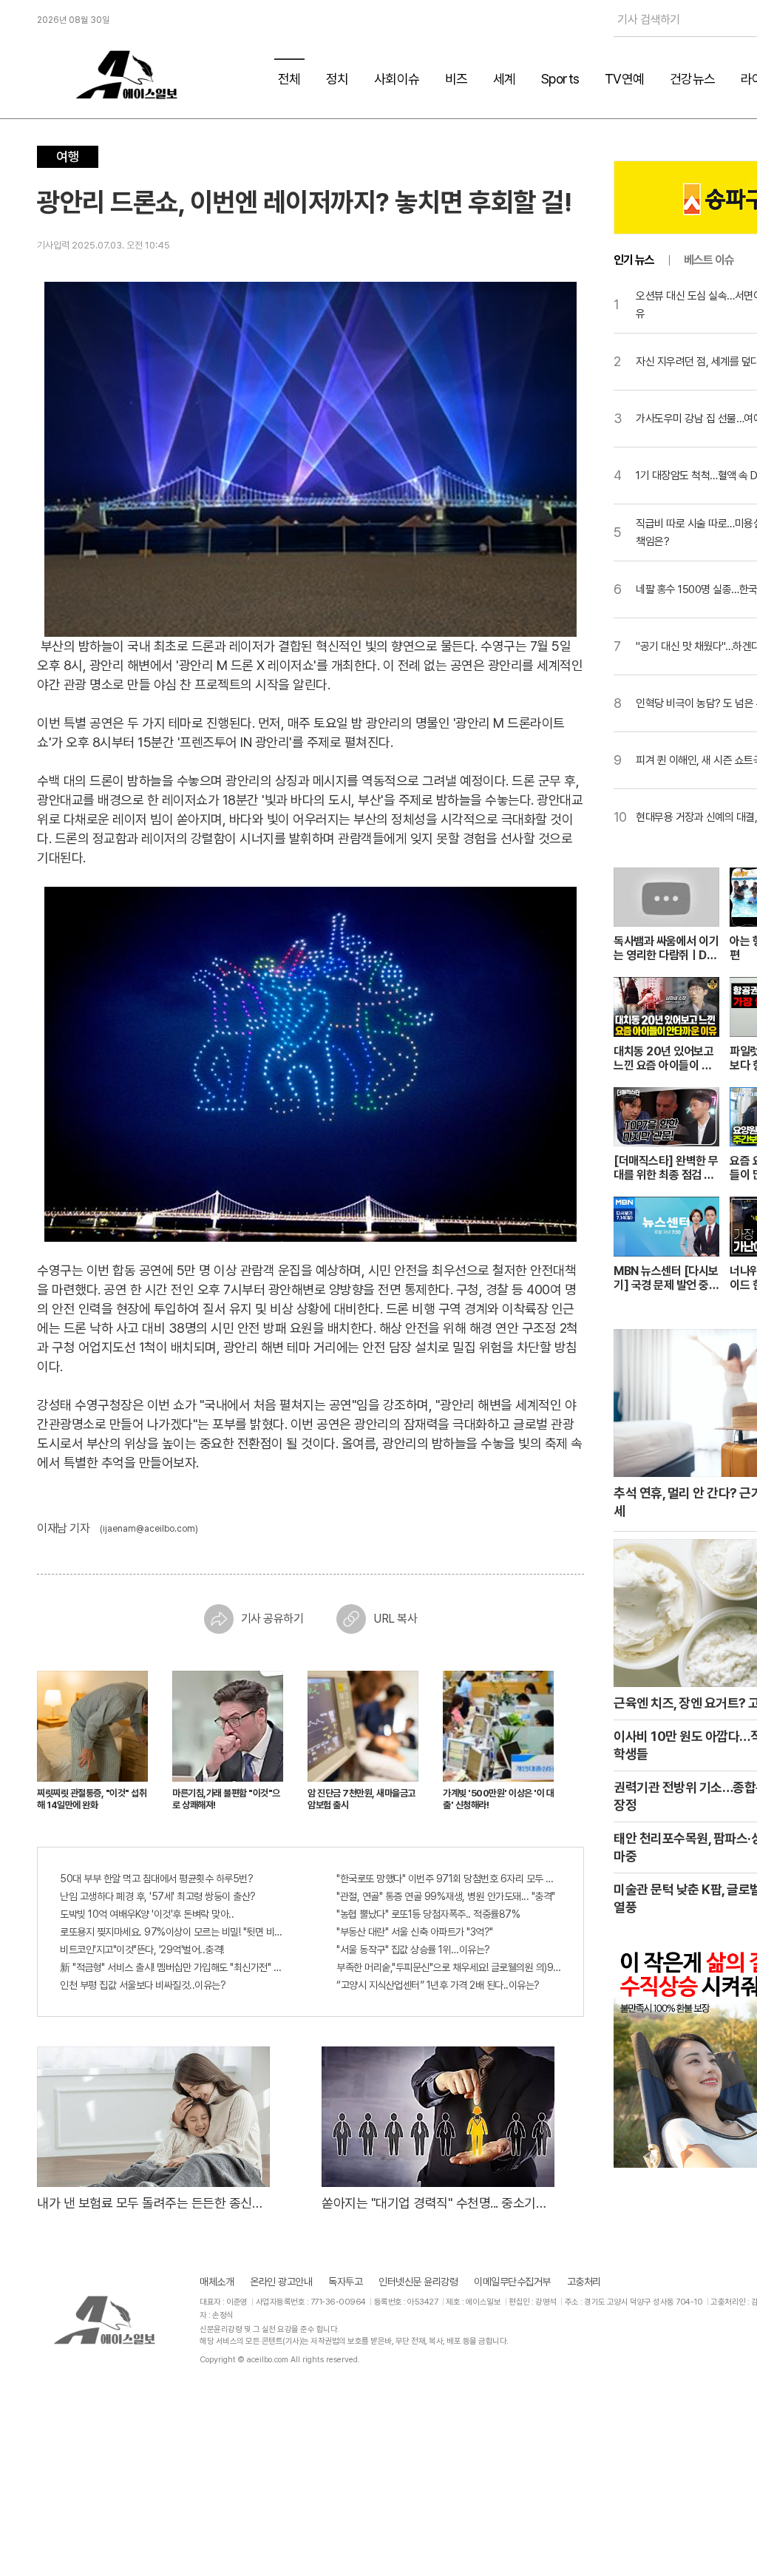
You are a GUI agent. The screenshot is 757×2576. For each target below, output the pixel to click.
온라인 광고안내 (281, 2282)
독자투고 (345, 2282)
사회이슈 (397, 79)
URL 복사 (395, 1619)
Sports (560, 79)
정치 (337, 79)
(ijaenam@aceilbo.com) (149, 1529)
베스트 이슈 (709, 260)
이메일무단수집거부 (512, 2282)
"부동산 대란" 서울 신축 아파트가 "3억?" (415, 1932)
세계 (505, 79)
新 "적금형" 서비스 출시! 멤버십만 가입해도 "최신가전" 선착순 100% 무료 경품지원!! (172, 1967)
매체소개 (217, 2282)
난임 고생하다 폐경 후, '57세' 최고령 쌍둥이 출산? (158, 1896)
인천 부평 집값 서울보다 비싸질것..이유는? (143, 1985)
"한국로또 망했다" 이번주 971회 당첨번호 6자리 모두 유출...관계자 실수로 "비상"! (449, 1879)
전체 (289, 79)
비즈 (456, 79)
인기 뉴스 (634, 260)
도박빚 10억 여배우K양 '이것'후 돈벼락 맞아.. (147, 1914)
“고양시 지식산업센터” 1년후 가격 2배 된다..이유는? (438, 1985)
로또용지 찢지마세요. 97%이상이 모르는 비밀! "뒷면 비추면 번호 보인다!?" (172, 1932)
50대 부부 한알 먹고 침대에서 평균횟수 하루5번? (156, 1879)
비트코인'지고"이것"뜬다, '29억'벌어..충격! (142, 1950)
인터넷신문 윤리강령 (418, 2282)
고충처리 (584, 2282)
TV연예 (625, 79)
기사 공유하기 (272, 1619)
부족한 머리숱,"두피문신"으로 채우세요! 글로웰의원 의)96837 (449, 1967)
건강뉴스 (693, 79)
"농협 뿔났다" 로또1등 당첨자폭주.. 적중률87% (428, 1914)
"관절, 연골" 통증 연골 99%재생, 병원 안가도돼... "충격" (446, 1896)
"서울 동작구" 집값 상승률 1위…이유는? (413, 1950)
